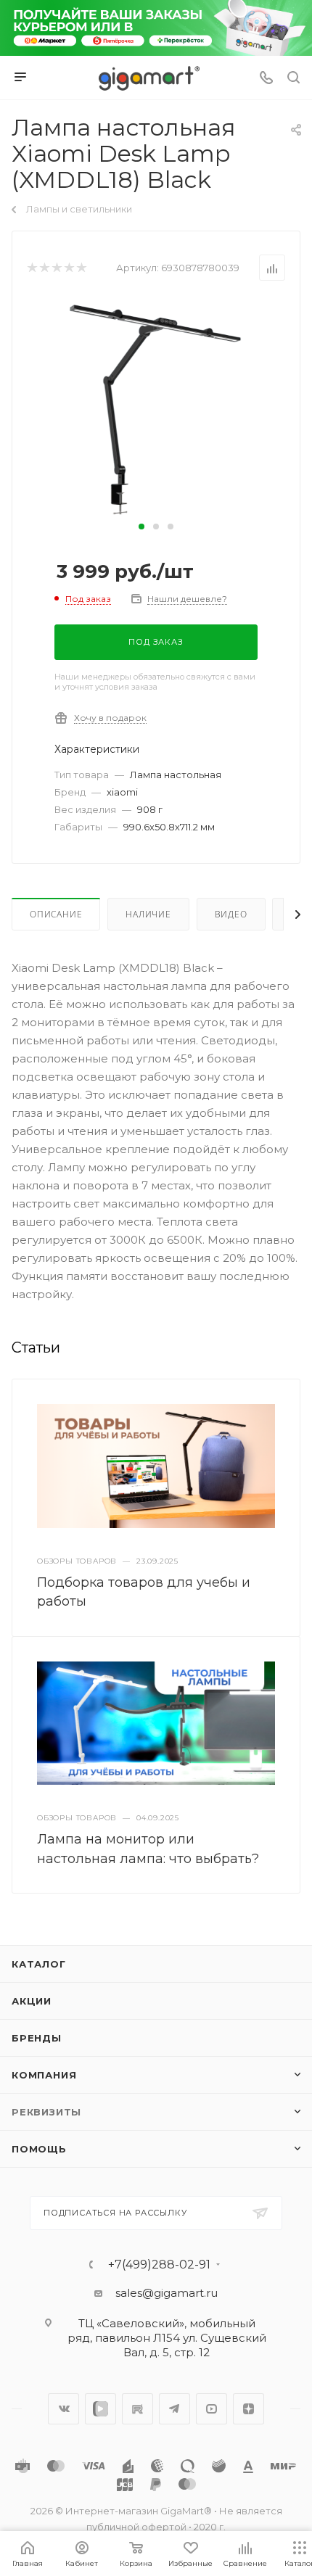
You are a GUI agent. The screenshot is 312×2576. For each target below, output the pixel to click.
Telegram (175, 2409)
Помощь (39, 2149)
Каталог (39, 1964)
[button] (141, 527)
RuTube (137, 2409)
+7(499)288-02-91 (159, 2265)
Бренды (37, 2038)
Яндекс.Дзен (249, 2409)
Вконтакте (63, 2409)
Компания (44, 2075)
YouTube (212, 2409)
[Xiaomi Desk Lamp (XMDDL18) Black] (156, 407)
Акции (32, 2001)
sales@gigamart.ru (167, 2293)
